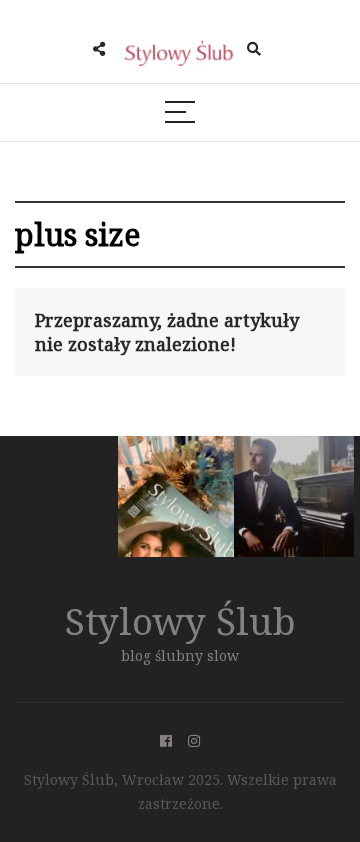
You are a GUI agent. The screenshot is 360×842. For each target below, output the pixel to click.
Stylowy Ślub (180, 620)
